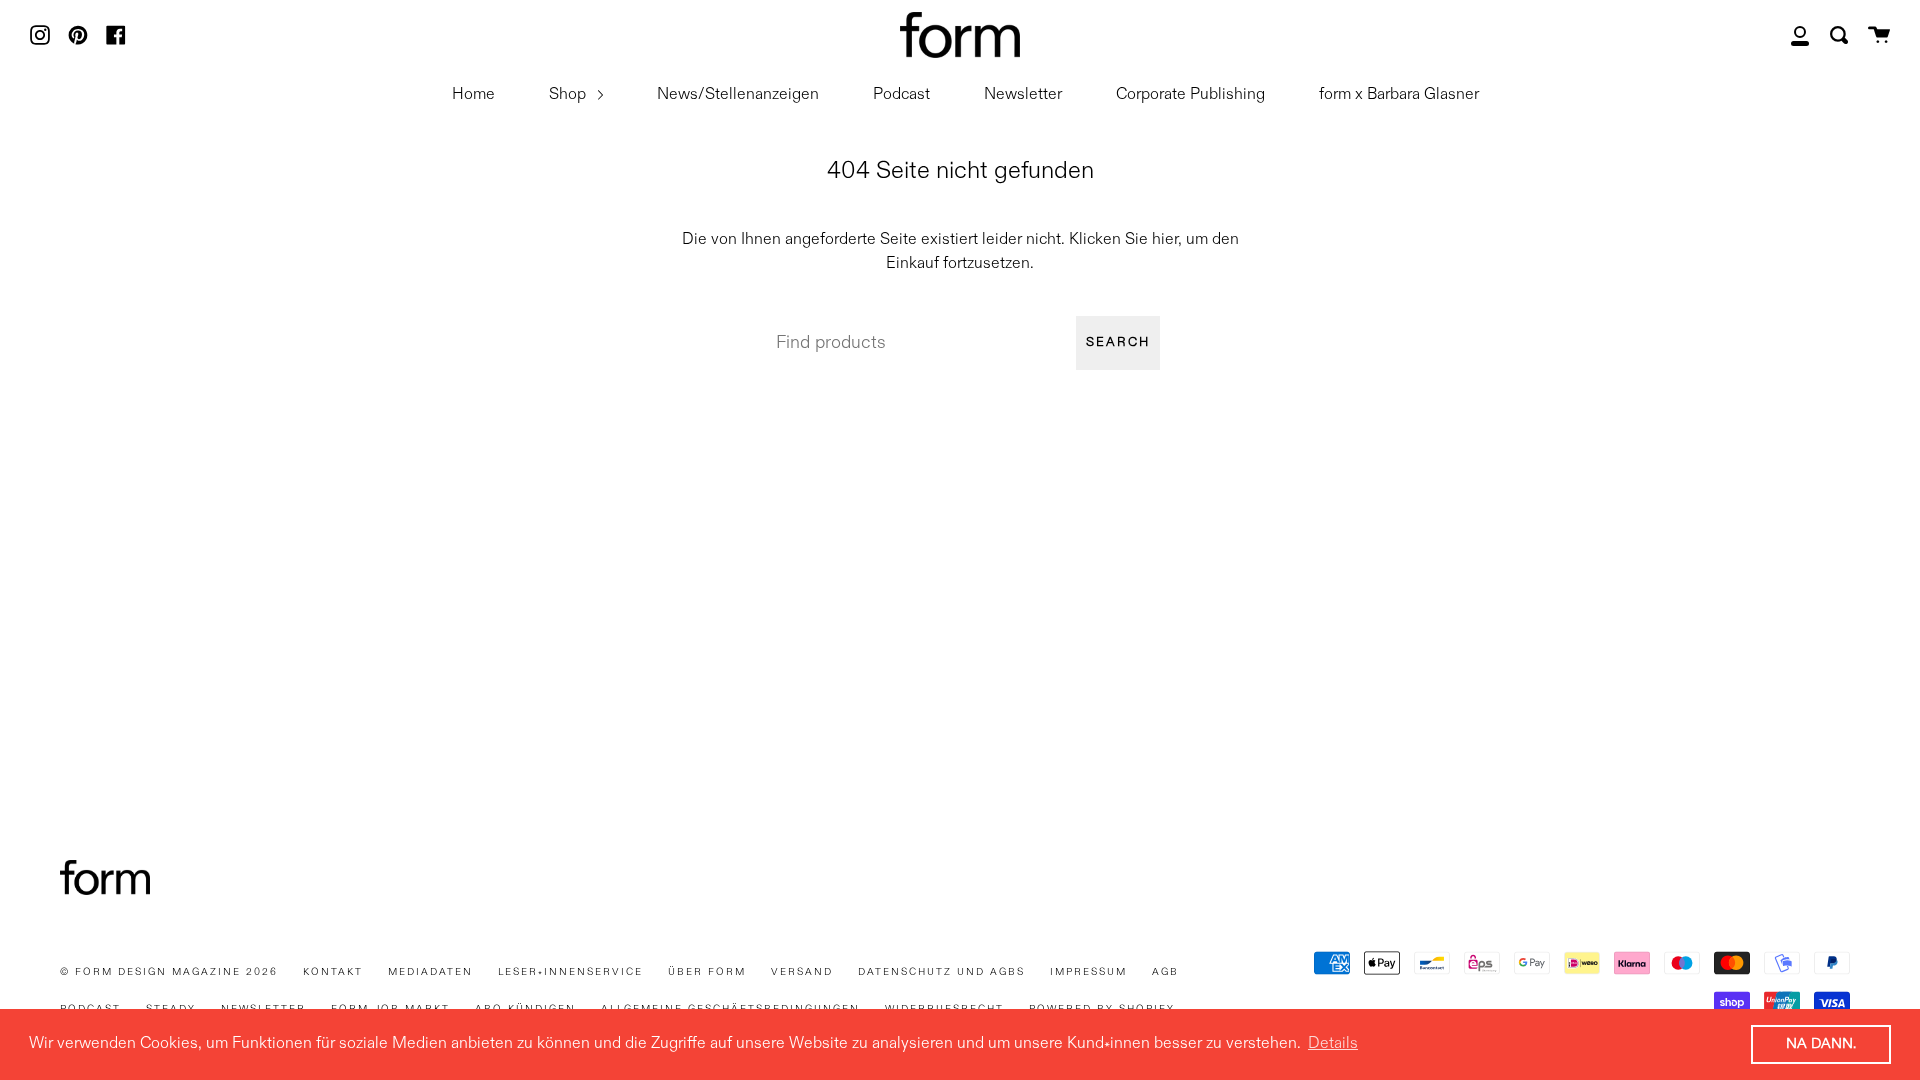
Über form (707, 972)
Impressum (1088, 972)
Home (473, 95)
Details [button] (1333, 1044)
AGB (1165, 972)
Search (1118, 342)
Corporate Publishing (1190, 95)
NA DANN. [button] (1821, 1044)
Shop (569, 95)
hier (1165, 240)
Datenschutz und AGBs (941, 972)
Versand (802, 972)
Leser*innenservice (570, 972)
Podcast (901, 95)
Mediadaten (430, 972)
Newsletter (1023, 95)
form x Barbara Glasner (1399, 95)
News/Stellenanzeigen (738, 95)
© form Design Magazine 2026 (169, 972)
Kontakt (333, 972)
